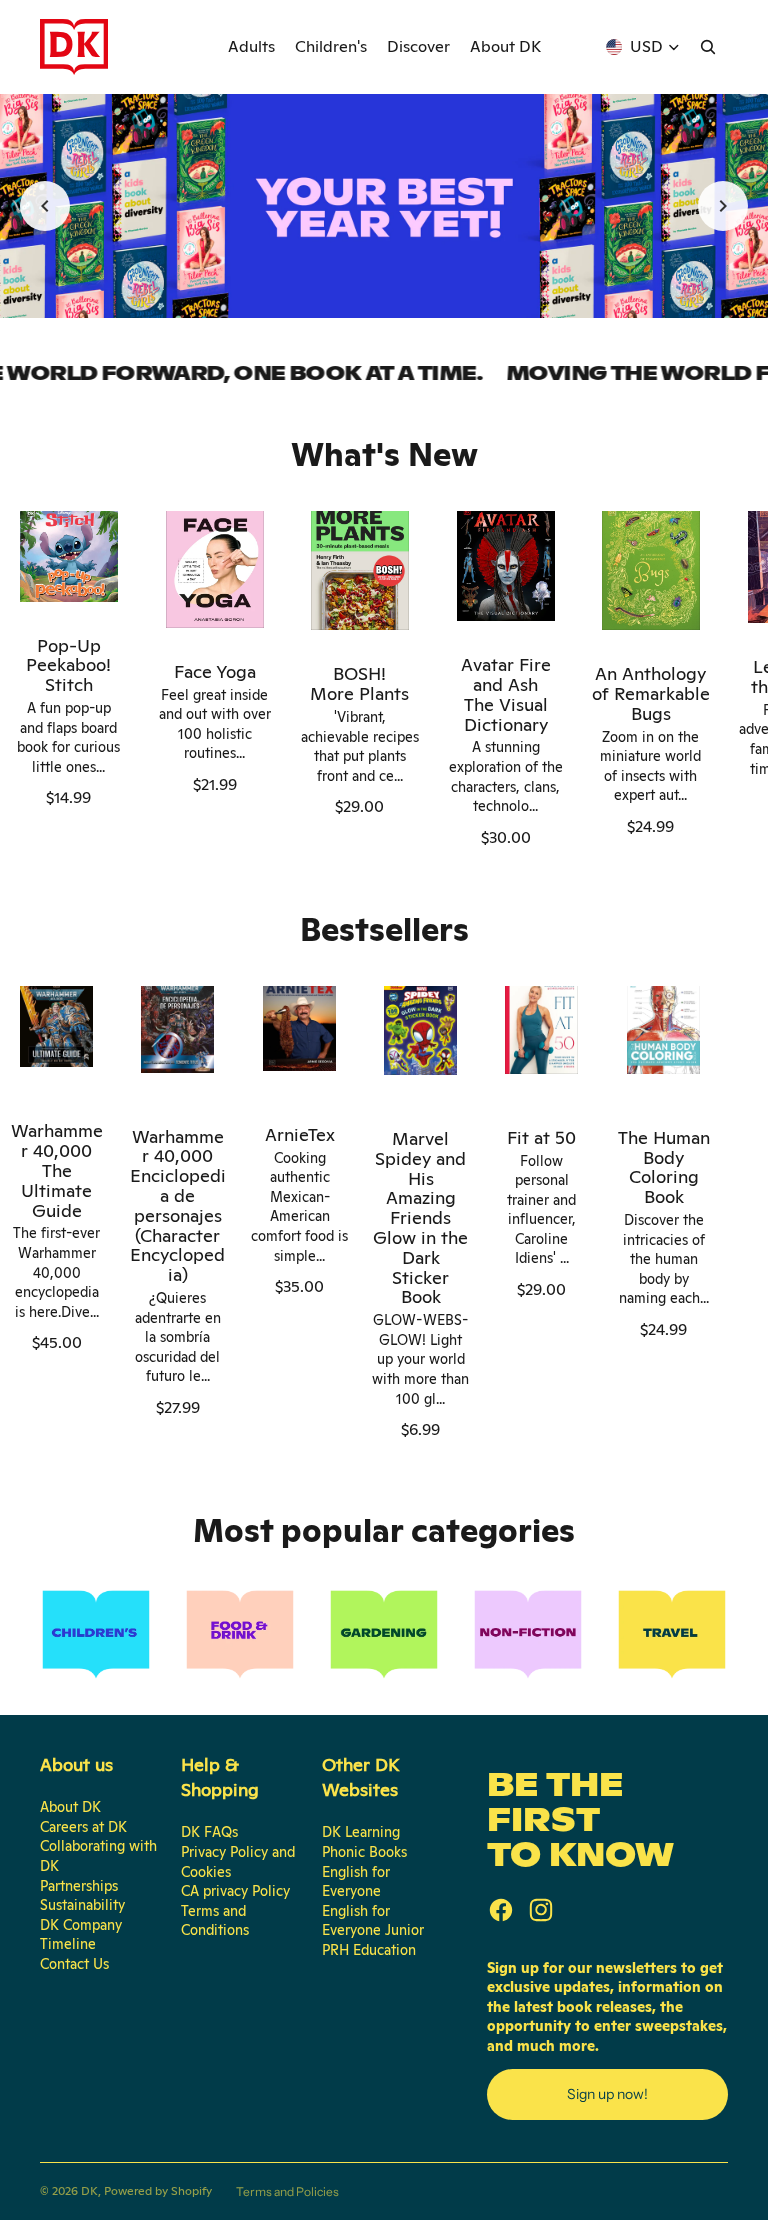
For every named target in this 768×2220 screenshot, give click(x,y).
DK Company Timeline (81, 1935)
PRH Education (369, 1950)
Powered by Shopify (158, 2191)
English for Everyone (356, 1882)
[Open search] (708, 47)
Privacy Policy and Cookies (238, 1862)
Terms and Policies (287, 2191)
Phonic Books (364, 1852)
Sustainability (82, 1905)
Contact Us (74, 1964)
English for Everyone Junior (373, 1921)
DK (89, 2191)
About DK (70, 1807)
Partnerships (79, 1886)
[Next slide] (723, 206)
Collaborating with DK (98, 1856)
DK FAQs (209, 1832)
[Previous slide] (45, 206)
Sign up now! (607, 2094)
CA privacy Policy (235, 1891)
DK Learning (361, 1832)
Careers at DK (83, 1827)
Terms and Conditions (215, 1921)
